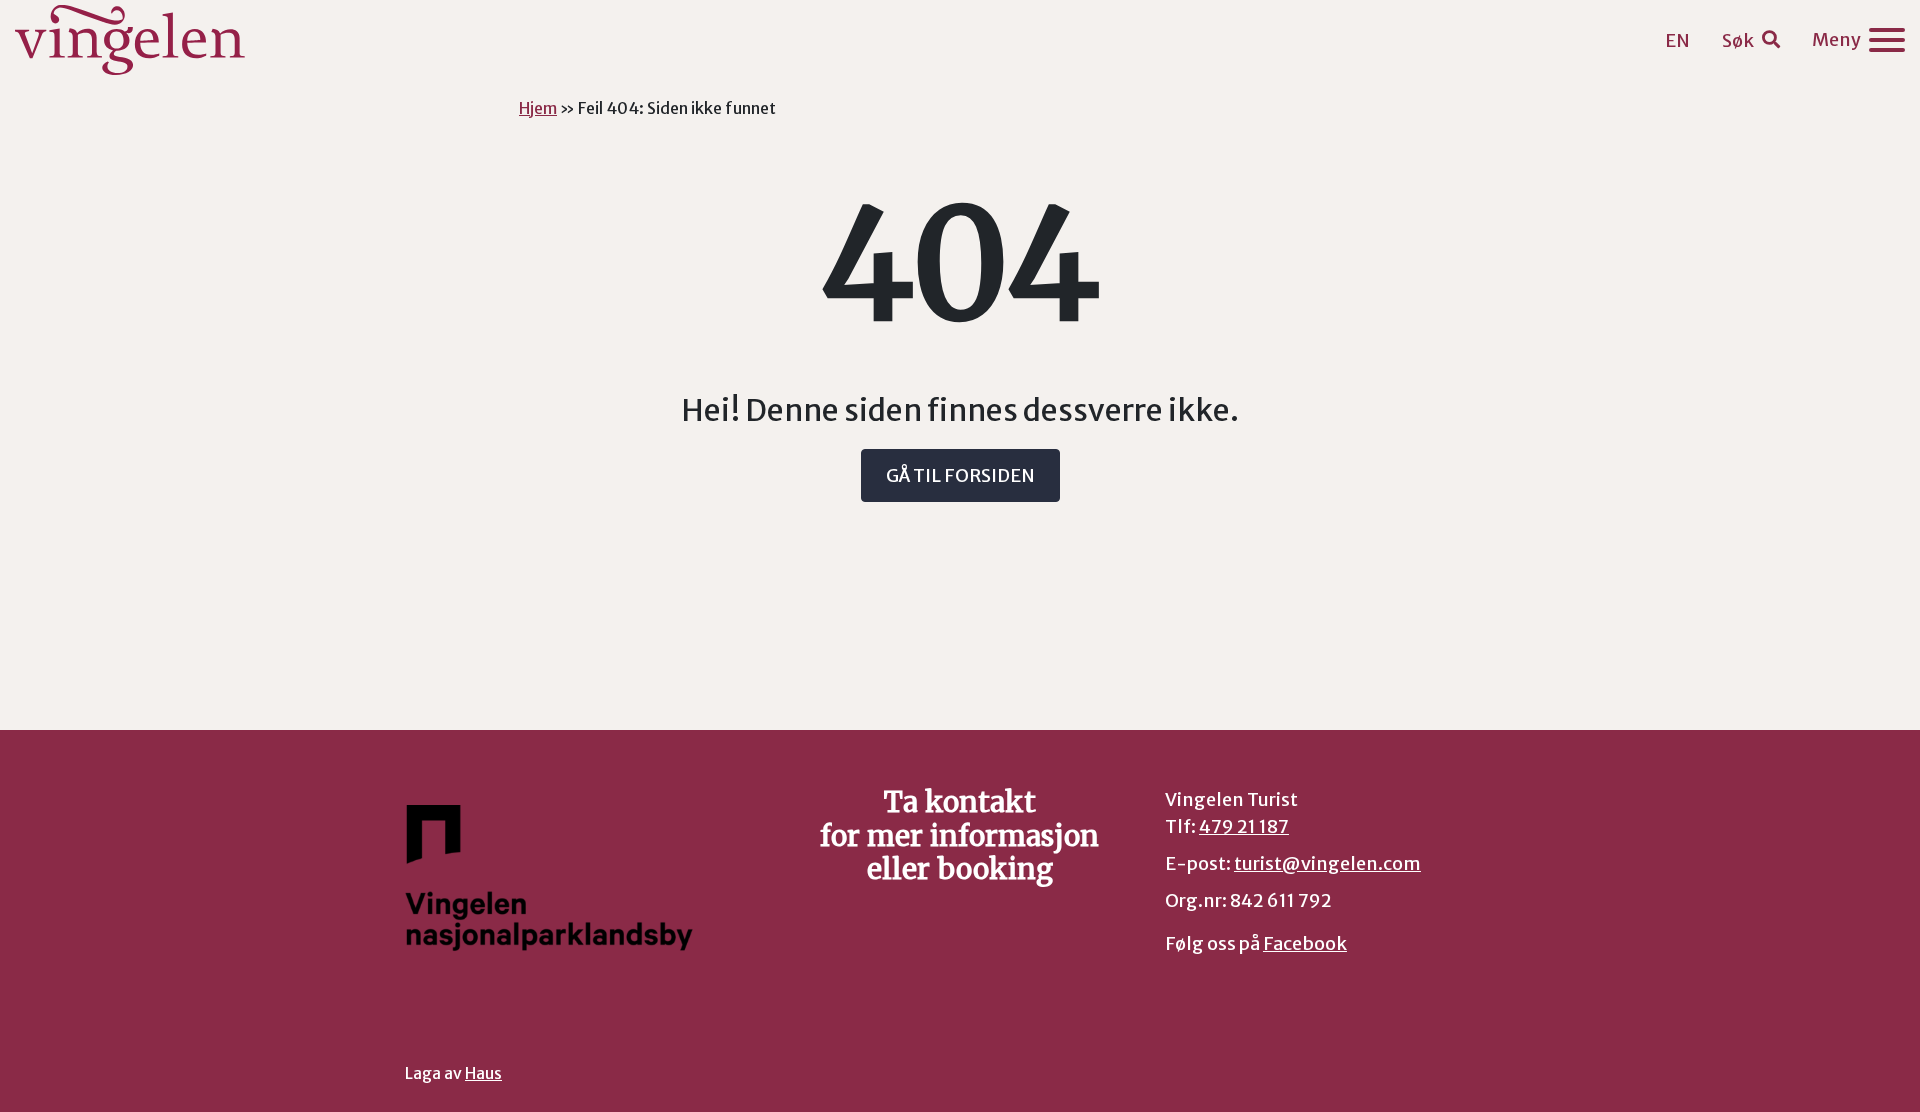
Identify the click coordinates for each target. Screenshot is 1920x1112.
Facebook (1305, 943)
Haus (483, 1073)
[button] (1751, 40)
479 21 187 (1244, 826)
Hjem (538, 108)
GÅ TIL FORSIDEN (960, 475)
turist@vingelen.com (1327, 863)
